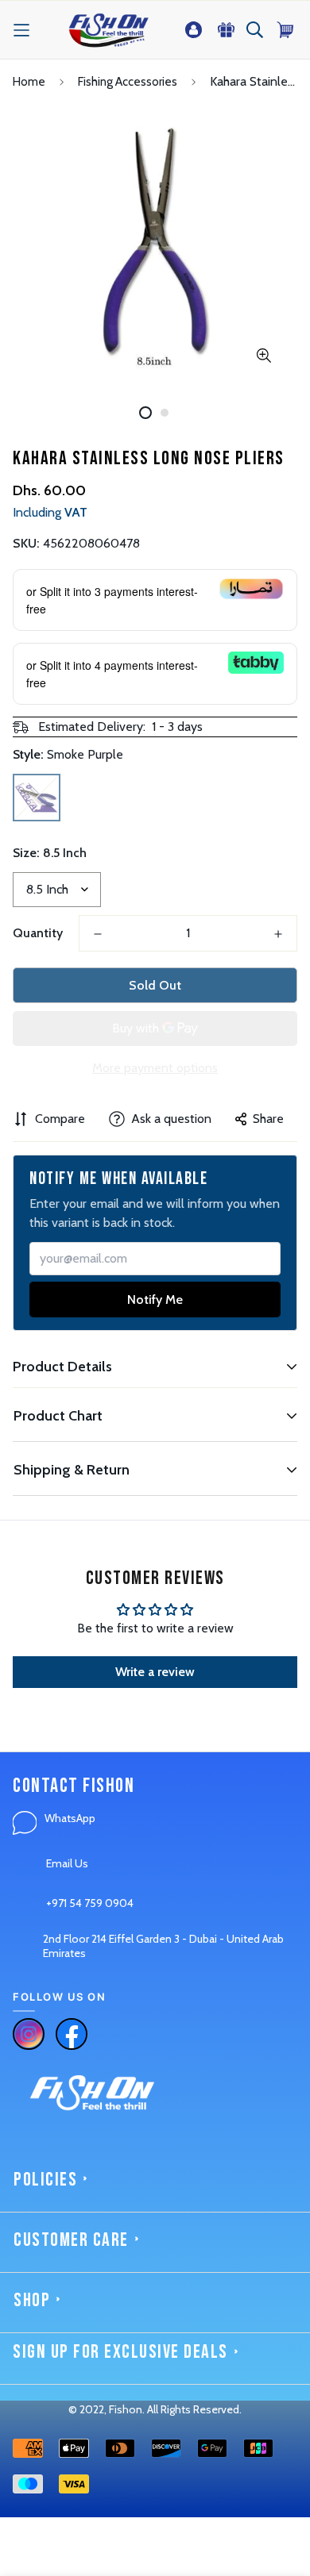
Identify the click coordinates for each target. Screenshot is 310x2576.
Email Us (67, 1863)
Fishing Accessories (128, 82)
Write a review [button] (155, 1672)
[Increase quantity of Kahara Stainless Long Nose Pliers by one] (278, 934)
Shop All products (57, 2497)
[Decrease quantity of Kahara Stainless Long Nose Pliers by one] (98, 934)
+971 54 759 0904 (90, 1903)
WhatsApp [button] (70, 1818)
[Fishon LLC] (108, 30)
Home (29, 82)
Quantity (38, 933)
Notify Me (155, 1300)
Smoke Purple (37, 798)
